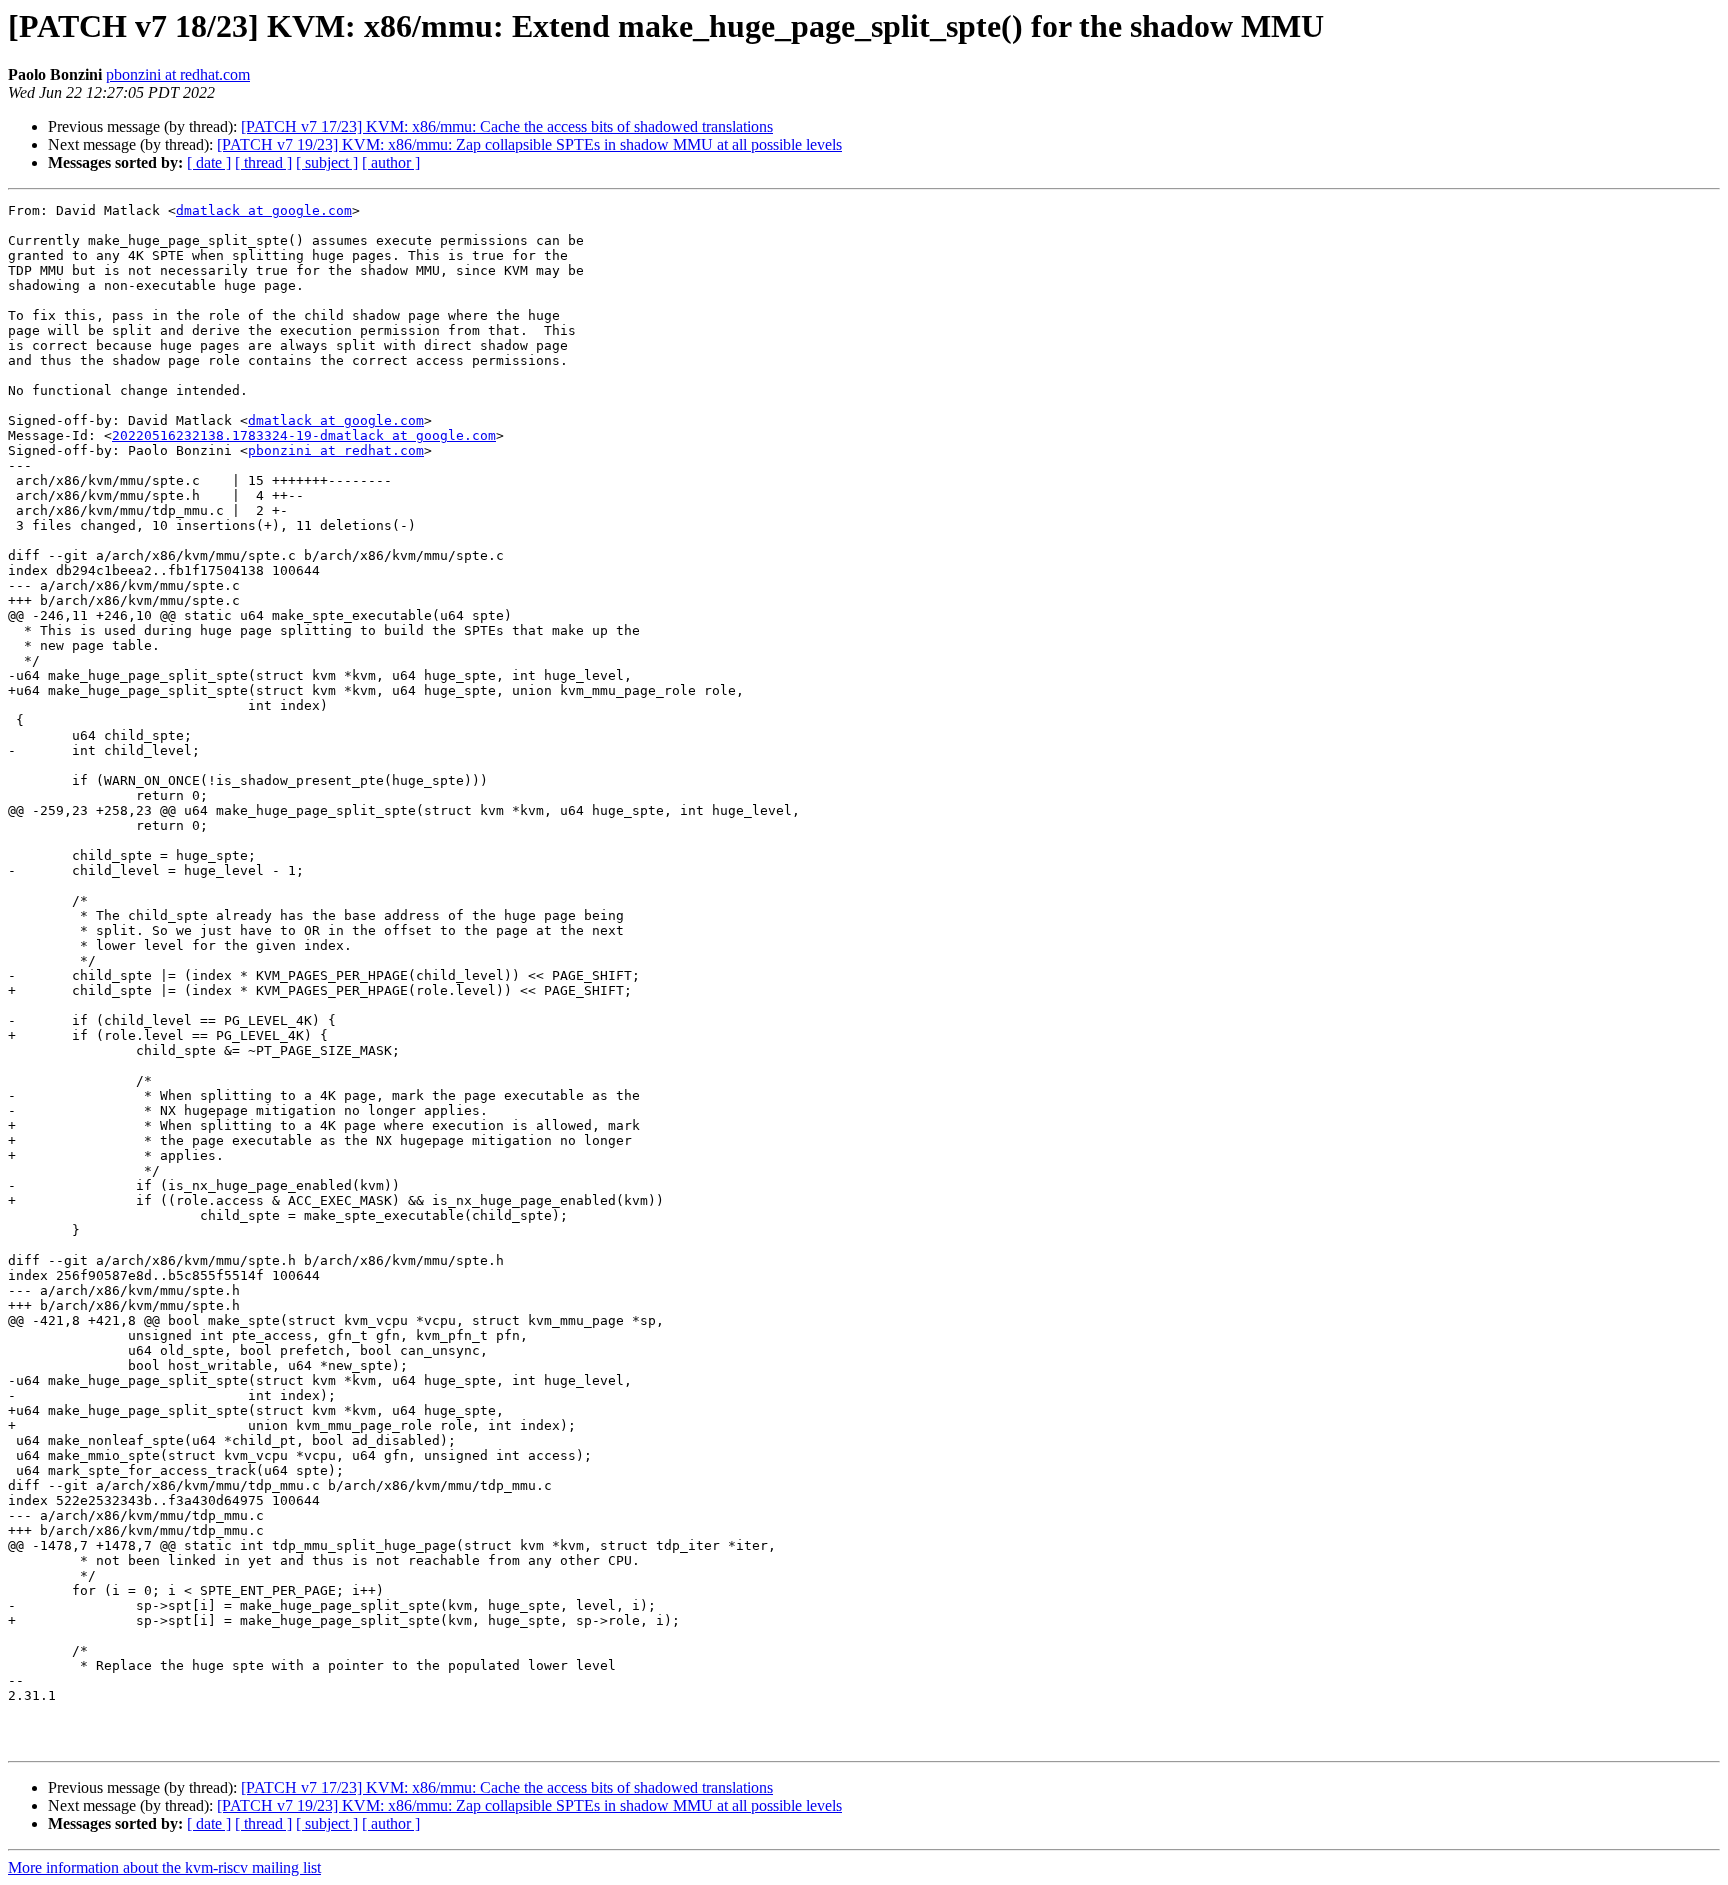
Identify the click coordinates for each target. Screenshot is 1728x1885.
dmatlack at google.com (264, 210)
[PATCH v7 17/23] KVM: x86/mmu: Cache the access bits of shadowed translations (507, 126)
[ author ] (391, 162)
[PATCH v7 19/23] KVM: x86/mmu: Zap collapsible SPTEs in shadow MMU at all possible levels (529, 144)
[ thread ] (263, 162)
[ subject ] (327, 162)
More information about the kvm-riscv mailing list (164, 1867)
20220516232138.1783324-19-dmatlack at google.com (304, 435)
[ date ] (209, 162)
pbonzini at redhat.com (178, 74)
